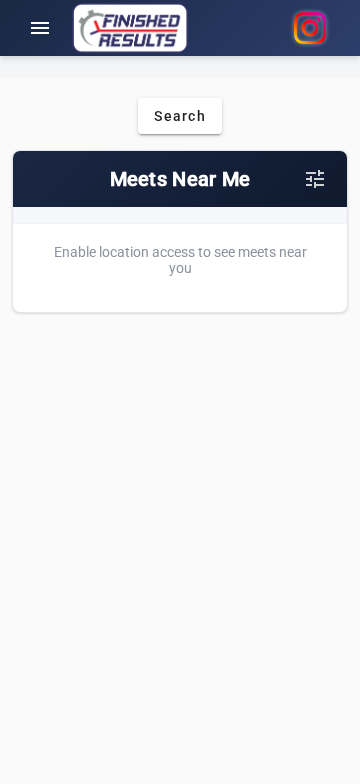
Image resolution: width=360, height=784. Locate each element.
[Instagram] (310, 28)
